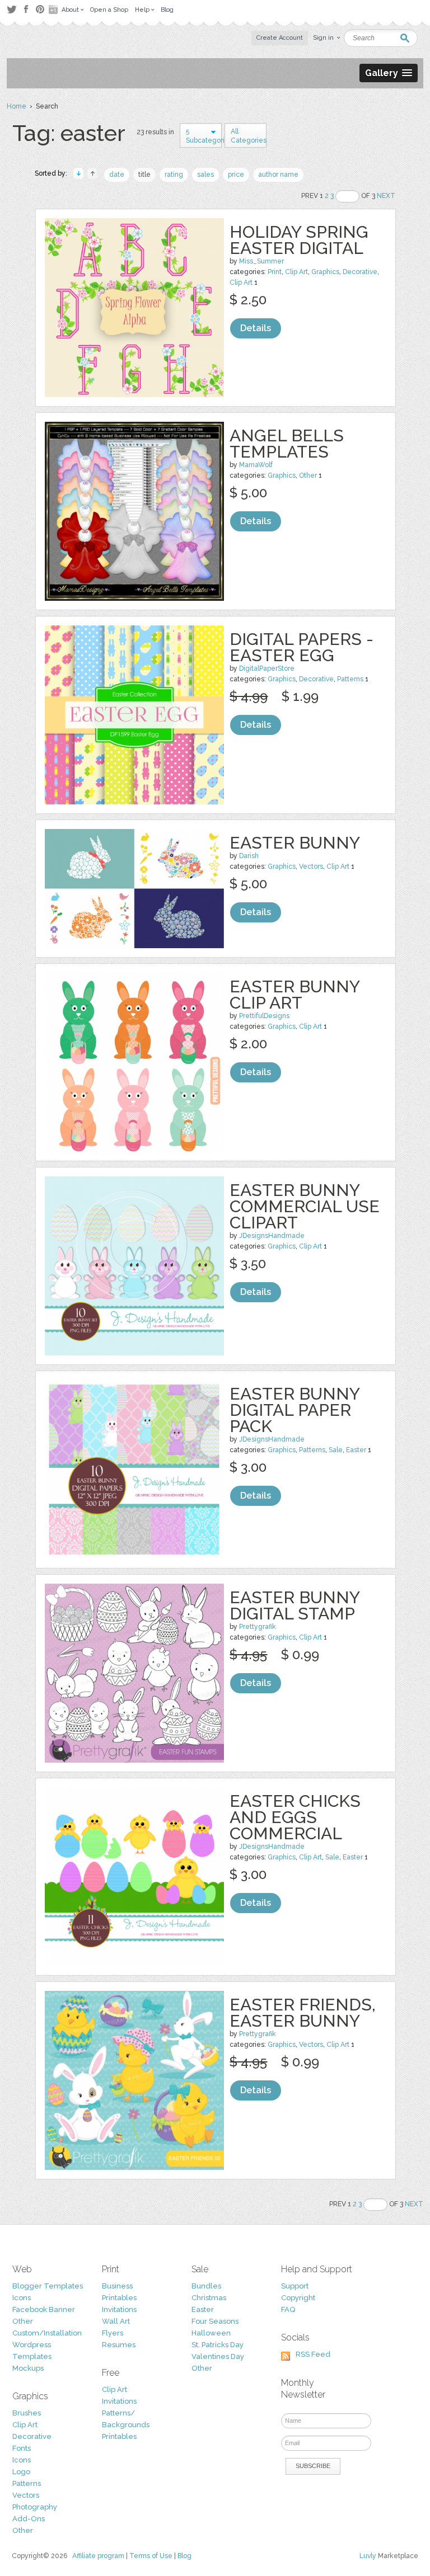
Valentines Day (218, 2356)
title (144, 175)
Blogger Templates (48, 2286)
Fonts (22, 2448)
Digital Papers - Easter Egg (302, 647)
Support (295, 2286)
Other (308, 475)
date (117, 175)
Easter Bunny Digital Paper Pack (295, 1410)
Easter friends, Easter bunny (303, 2013)
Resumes (119, 2345)
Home (17, 106)
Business (117, 2286)
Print (275, 272)
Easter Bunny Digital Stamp (295, 1605)
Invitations (119, 2309)
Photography (35, 2507)
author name (278, 175)
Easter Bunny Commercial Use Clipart (305, 1206)
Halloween (211, 2333)
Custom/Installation (47, 2333)
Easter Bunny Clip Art (295, 995)
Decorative (360, 272)
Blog (184, 2556)
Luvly (368, 2556)
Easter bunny (295, 843)
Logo (21, 2472)
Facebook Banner (44, 2309)
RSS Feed (313, 2354)
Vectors (311, 866)
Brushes (27, 2413)
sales (205, 175)
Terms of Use (151, 2556)
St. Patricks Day (218, 2345)
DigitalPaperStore (267, 668)
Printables (119, 2298)
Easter (356, 1450)
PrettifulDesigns (264, 1016)
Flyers (113, 2333)
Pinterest (40, 9)
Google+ (54, 10)
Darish (249, 856)
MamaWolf (256, 465)
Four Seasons (215, 2321)
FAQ (288, 2309)
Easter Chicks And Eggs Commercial (295, 1817)
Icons (22, 2298)
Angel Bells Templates (287, 444)
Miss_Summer (261, 261)
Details (256, 328)
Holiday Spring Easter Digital (299, 240)
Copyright (298, 2298)
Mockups (28, 2368)
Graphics (325, 272)
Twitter (11, 9)
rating (174, 175)
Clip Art (296, 272)
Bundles (206, 2286)
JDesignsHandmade (272, 1236)
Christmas (209, 2298)
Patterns (350, 679)
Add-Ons (29, 2519)
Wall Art (116, 2321)
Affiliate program (98, 2556)
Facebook (26, 10)
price (236, 175)
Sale (336, 1450)
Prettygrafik (258, 1627)
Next (386, 196)
